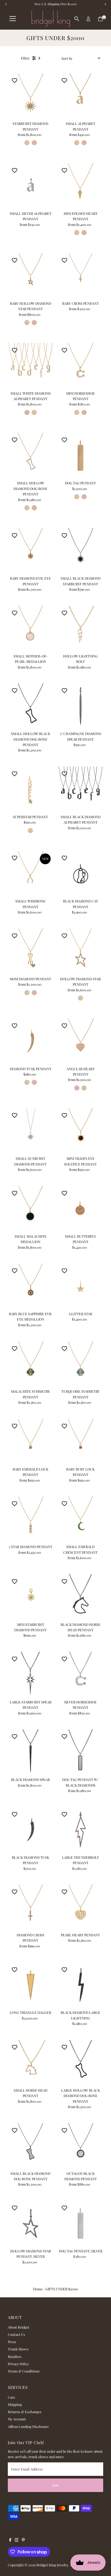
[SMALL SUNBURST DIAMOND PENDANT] (31, 1131)
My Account (17, 2419)
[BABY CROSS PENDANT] (80, 276)
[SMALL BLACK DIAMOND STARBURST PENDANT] (80, 551)
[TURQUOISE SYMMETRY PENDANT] (80, 1364)
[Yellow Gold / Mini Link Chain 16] (27, 323)
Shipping (15, 2404)
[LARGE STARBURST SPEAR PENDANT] (31, 1674)
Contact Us (16, 2334)
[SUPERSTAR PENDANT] (31, 789)
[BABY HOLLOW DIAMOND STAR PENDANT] (31, 276)
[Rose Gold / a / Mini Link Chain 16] (27, 412)
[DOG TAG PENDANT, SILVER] (80, 2223)
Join (56, 2485)
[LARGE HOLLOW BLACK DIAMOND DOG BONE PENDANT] (80, 2063)
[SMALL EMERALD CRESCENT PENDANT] (80, 1519)
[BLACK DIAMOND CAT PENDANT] (80, 874)
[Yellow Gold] (77, 497)
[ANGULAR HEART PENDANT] (80, 1041)
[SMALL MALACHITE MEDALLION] (31, 1209)
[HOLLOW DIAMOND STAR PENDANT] (80, 951)
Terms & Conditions (24, 2371)
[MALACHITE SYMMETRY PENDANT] (31, 1364)
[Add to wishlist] (15, 80)
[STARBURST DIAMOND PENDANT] (31, 96)
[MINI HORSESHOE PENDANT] (80, 365)
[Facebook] (10, 2540)
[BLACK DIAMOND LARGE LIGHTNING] (80, 1985)
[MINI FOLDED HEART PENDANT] (80, 186)
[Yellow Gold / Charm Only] (27, 143)
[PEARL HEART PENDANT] (80, 1907)
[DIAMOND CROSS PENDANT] (31, 1907)
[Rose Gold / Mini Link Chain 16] (34, 143)
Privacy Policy (18, 2364)
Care (11, 2397)
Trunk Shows (18, 2349)
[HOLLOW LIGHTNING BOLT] (80, 629)
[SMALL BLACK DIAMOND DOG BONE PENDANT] (31, 2146)
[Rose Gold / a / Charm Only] (84, 143)
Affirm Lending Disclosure (28, 2426)
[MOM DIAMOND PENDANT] (31, 951)
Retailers (15, 2356)
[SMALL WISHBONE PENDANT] (31, 874)
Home (38, 2289)
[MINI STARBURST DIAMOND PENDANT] (31, 1597)
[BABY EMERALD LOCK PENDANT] (31, 1442)
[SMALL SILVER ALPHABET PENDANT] (31, 186)
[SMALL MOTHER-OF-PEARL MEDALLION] (31, 629)
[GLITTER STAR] (80, 1286)
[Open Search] (77, 19)
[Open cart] (100, 19)
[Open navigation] (13, 19)
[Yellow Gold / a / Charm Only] (77, 143)
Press (12, 2342)
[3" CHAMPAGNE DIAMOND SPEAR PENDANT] (80, 706)
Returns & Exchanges (25, 2412)
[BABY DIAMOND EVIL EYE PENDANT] (31, 551)
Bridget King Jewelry (52, 2565)
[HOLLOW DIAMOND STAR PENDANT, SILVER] (31, 2223)
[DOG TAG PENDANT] (80, 455)
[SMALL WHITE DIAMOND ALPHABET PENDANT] (31, 365)
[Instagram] (17, 2540)
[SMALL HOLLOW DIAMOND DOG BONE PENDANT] (31, 455)
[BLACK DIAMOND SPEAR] (31, 1752)
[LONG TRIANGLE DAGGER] (31, 1985)
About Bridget (19, 2327)
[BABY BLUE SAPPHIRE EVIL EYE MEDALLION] (31, 1286)
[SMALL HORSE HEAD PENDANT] (31, 2063)
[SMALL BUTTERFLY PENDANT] (80, 1209)
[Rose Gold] (84, 497)
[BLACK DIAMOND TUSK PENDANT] (31, 1830)
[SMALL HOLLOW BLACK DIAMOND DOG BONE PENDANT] (31, 706)
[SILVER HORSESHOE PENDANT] (80, 1674)
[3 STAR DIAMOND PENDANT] (31, 1519)
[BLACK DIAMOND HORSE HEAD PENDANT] (80, 1597)
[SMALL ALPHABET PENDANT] (80, 96)
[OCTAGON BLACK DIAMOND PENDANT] (80, 2146)
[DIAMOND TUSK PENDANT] (31, 1041)
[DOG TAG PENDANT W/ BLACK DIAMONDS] (80, 1752)
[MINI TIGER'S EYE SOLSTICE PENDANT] (80, 1131)
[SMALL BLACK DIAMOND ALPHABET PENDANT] (80, 789)
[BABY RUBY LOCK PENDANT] (80, 1442)
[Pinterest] (23, 2540)
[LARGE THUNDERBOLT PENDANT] (80, 1830)
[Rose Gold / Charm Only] (84, 233)
